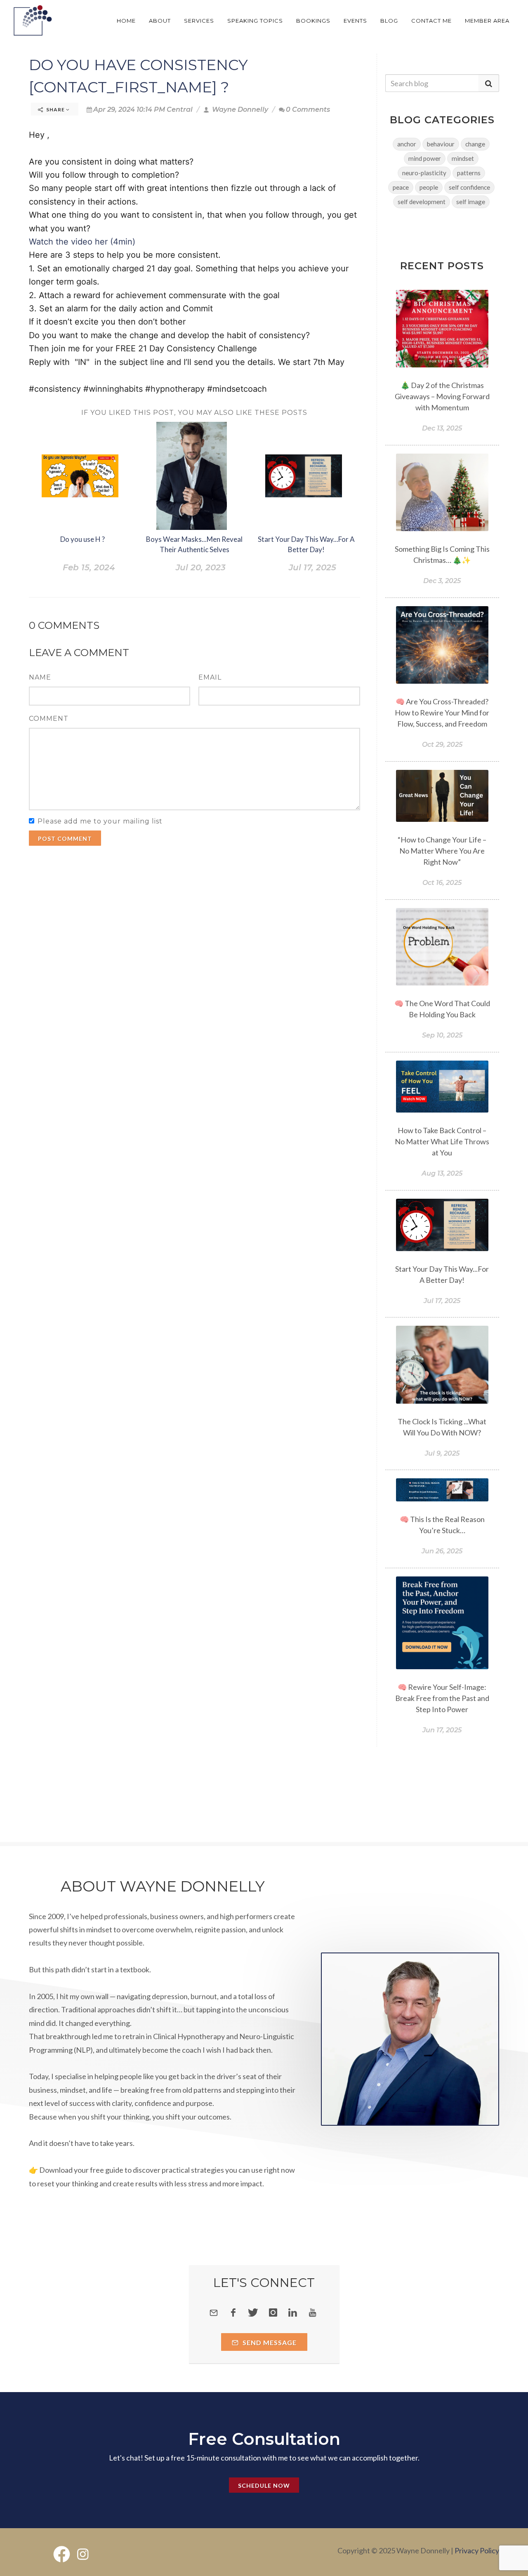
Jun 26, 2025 (442, 1551)
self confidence (469, 187)
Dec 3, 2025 (442, 581)
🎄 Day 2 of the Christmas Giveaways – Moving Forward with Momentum (442, 396)
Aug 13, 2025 (442, 1173)
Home (126, 21)
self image (471, 202)
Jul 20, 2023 (201, 567)
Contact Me (431, 21)
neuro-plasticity (424, 173)
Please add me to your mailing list (100, 821)
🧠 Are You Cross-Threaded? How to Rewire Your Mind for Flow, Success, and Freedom (442, 713)
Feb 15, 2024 (89, 567)
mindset (463, 158)
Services (199, 21)
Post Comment (65, 839)
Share (55, 109)
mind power (425, 158)
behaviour (441, 144)
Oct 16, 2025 (442, 883)
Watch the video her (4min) (82, 242)
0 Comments (308, 109)
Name (40, 677)
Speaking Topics (255, 21)
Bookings (313, 21)
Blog (389, 21)
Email (210, 677)
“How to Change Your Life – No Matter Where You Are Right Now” (442, 851)
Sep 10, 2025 (442, 1035)
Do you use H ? (82, 539)
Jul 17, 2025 (312, 567)
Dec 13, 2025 (442, 428)
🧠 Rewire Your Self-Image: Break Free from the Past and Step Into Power (442, 1698)
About (160, 21)
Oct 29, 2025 (442, 745)
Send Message (269, 2342)
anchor (407, 144)
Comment (49, 719)
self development (422, 202)
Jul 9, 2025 (442, 1453)
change (475, 144)
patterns (469, 173)
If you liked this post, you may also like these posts (194, 413)
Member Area (487, 21)
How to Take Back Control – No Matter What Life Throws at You (442, 1141)
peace (401, 187)
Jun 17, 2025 (442, 1730)
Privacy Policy (477, 2550)
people (429, 187)
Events (355, 21)
